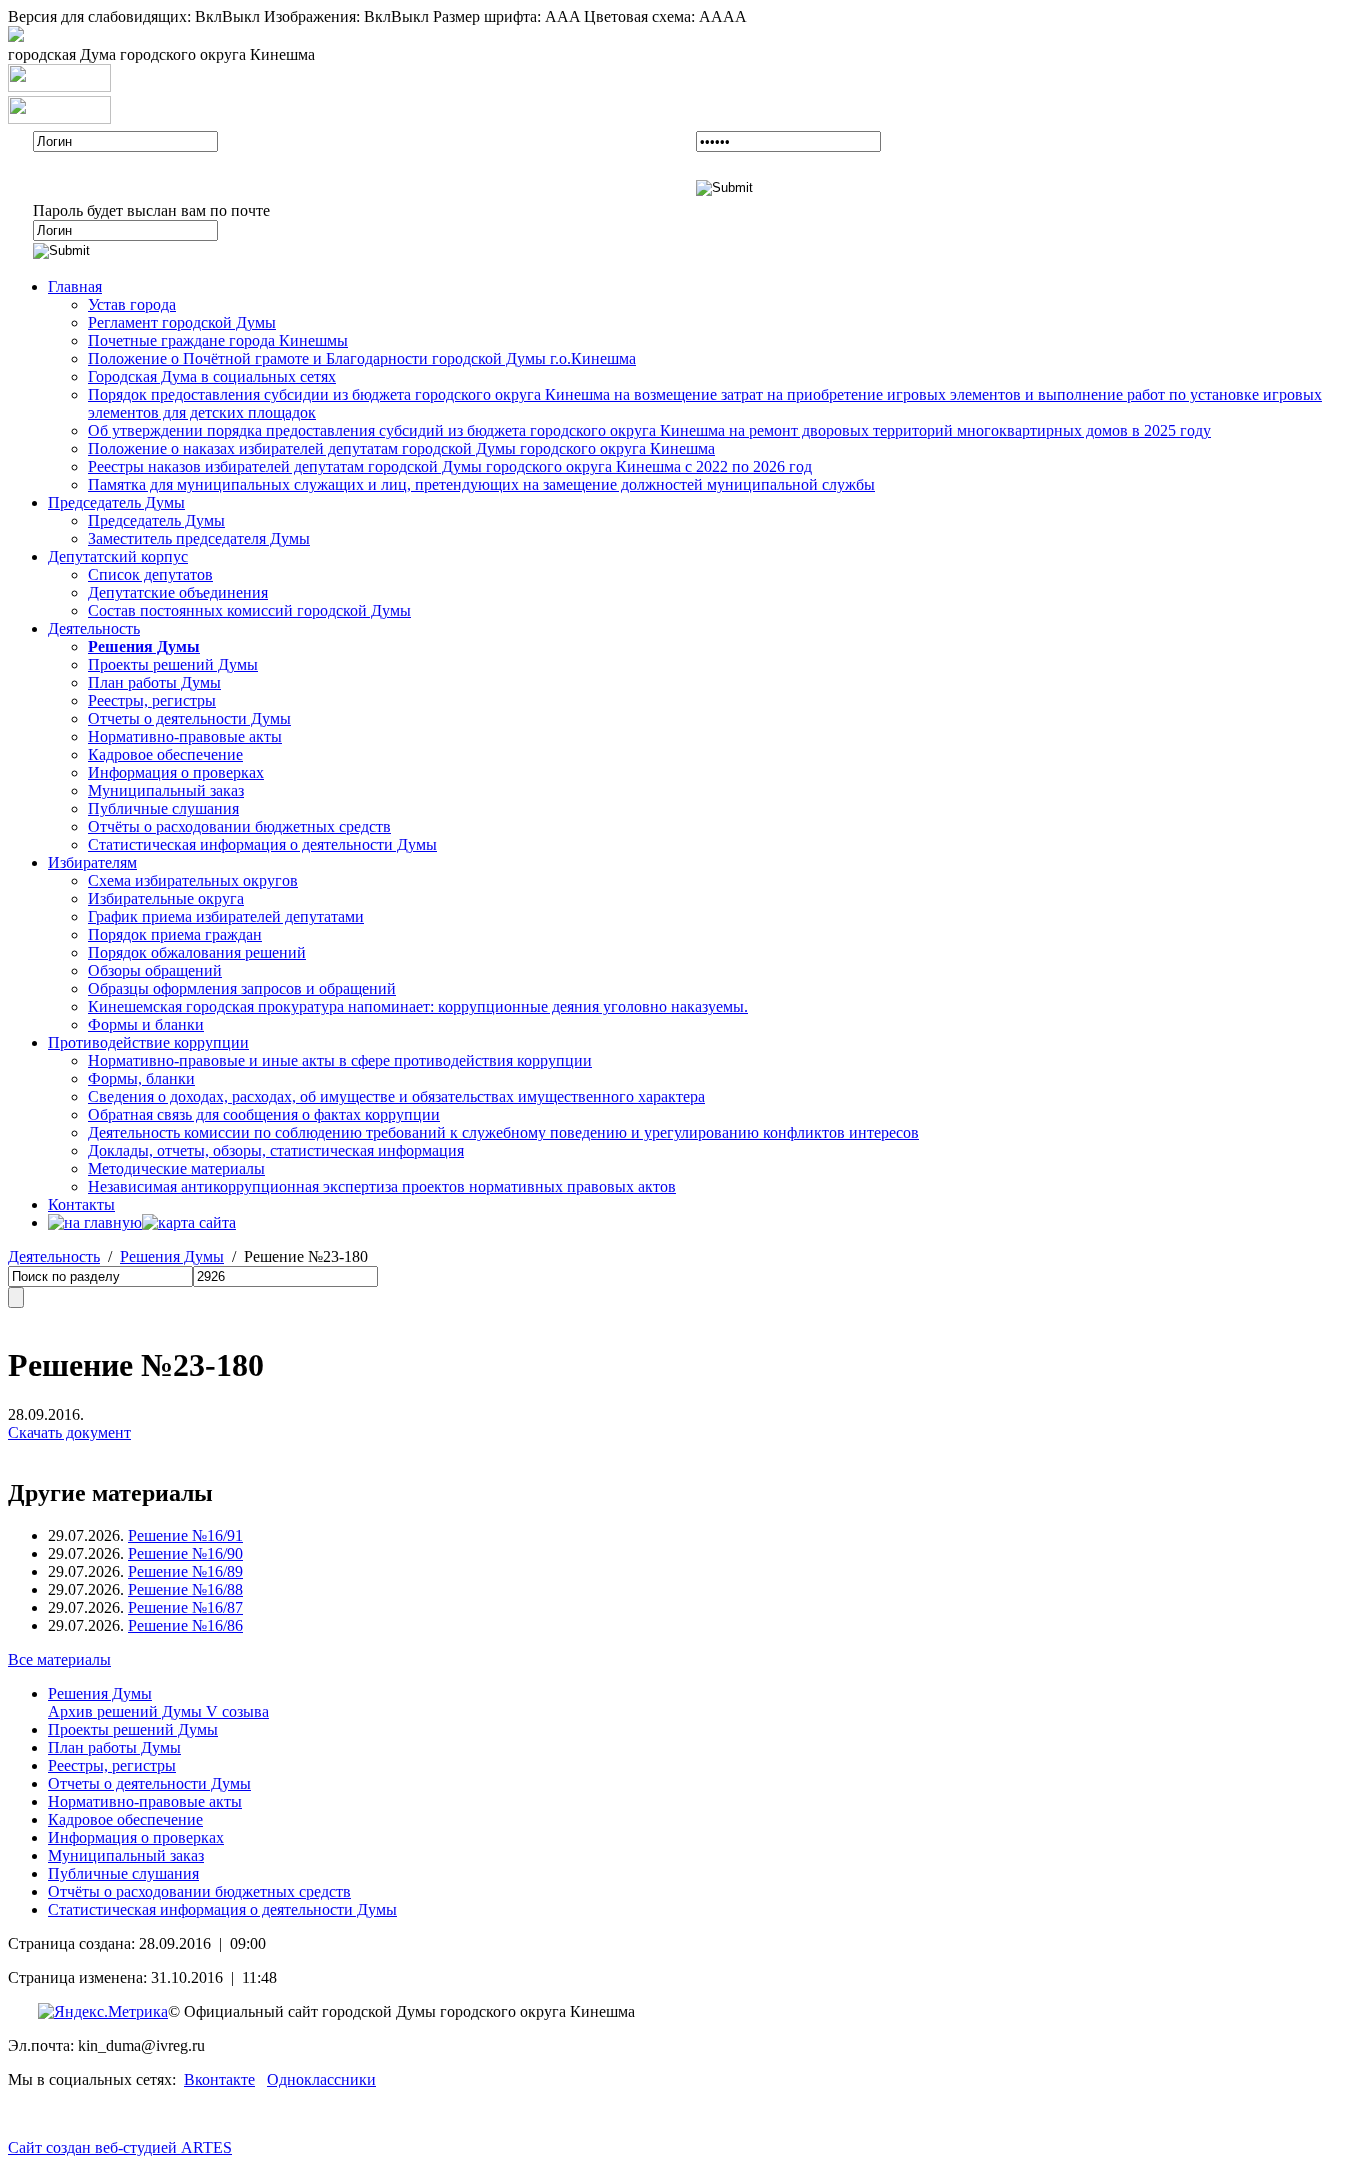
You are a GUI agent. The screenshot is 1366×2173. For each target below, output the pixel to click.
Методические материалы (176, 1168)
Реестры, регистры (152, 700)
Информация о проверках (176, 772)
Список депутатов (150, 574)
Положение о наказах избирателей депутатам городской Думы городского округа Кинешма (401, 448)
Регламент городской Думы (182, 322)
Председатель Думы (116, 502)
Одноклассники (321, 2079)
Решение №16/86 (185, 1625)
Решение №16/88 (185, 1589)
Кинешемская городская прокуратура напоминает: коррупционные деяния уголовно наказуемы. (418, 1006)
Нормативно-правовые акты (185, 736)
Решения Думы (172, 1256)
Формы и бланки (146, 1024)
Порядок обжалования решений (197, 952)
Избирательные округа (166, 898)
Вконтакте (219, 2079)
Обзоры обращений (155, 970)
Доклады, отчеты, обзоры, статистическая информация (276, 1150)
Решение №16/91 (185, 1535)
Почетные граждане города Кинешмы (218, 340)
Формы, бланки (141, 1078)
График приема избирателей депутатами (226, 916)
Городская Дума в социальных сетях (212, 376)
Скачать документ (69, 1432)
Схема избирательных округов (193, 880)
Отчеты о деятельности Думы (189, 718)
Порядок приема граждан (175, 934)
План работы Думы (154, 682)
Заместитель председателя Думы (199, 538)
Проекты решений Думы (173, 664)
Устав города (132, 304)
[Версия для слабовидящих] (16, 36)
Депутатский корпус (118, 556)
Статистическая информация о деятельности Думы (262, 844)
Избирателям (92, 862)
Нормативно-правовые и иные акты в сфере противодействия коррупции (340, 1060)
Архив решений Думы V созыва (158, 1711)
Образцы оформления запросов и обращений (242, 988)
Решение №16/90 (185, 1553)
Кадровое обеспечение (165, 754)
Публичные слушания (163, 808)
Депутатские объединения (178, 592)
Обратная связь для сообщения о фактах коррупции (264, 1114)
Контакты (81, 1204)
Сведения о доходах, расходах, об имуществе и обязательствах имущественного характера (396, 1096)
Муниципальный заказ (166, 790)
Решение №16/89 (185, 1571)
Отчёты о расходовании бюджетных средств (239, 826)
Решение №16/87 (185, 1607)
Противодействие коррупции (148, 1042)
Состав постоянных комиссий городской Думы (249, 610)
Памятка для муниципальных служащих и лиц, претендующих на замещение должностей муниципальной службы (481, 484)
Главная (75, 286)
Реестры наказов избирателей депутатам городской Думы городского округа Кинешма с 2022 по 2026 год (450, 466)
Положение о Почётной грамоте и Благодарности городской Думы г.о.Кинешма (362, 358)
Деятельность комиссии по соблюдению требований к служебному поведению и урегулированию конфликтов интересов (503, 1132)
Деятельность (94, 628)
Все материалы (59, 1659)
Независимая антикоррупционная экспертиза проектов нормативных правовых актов (382, 1186)
